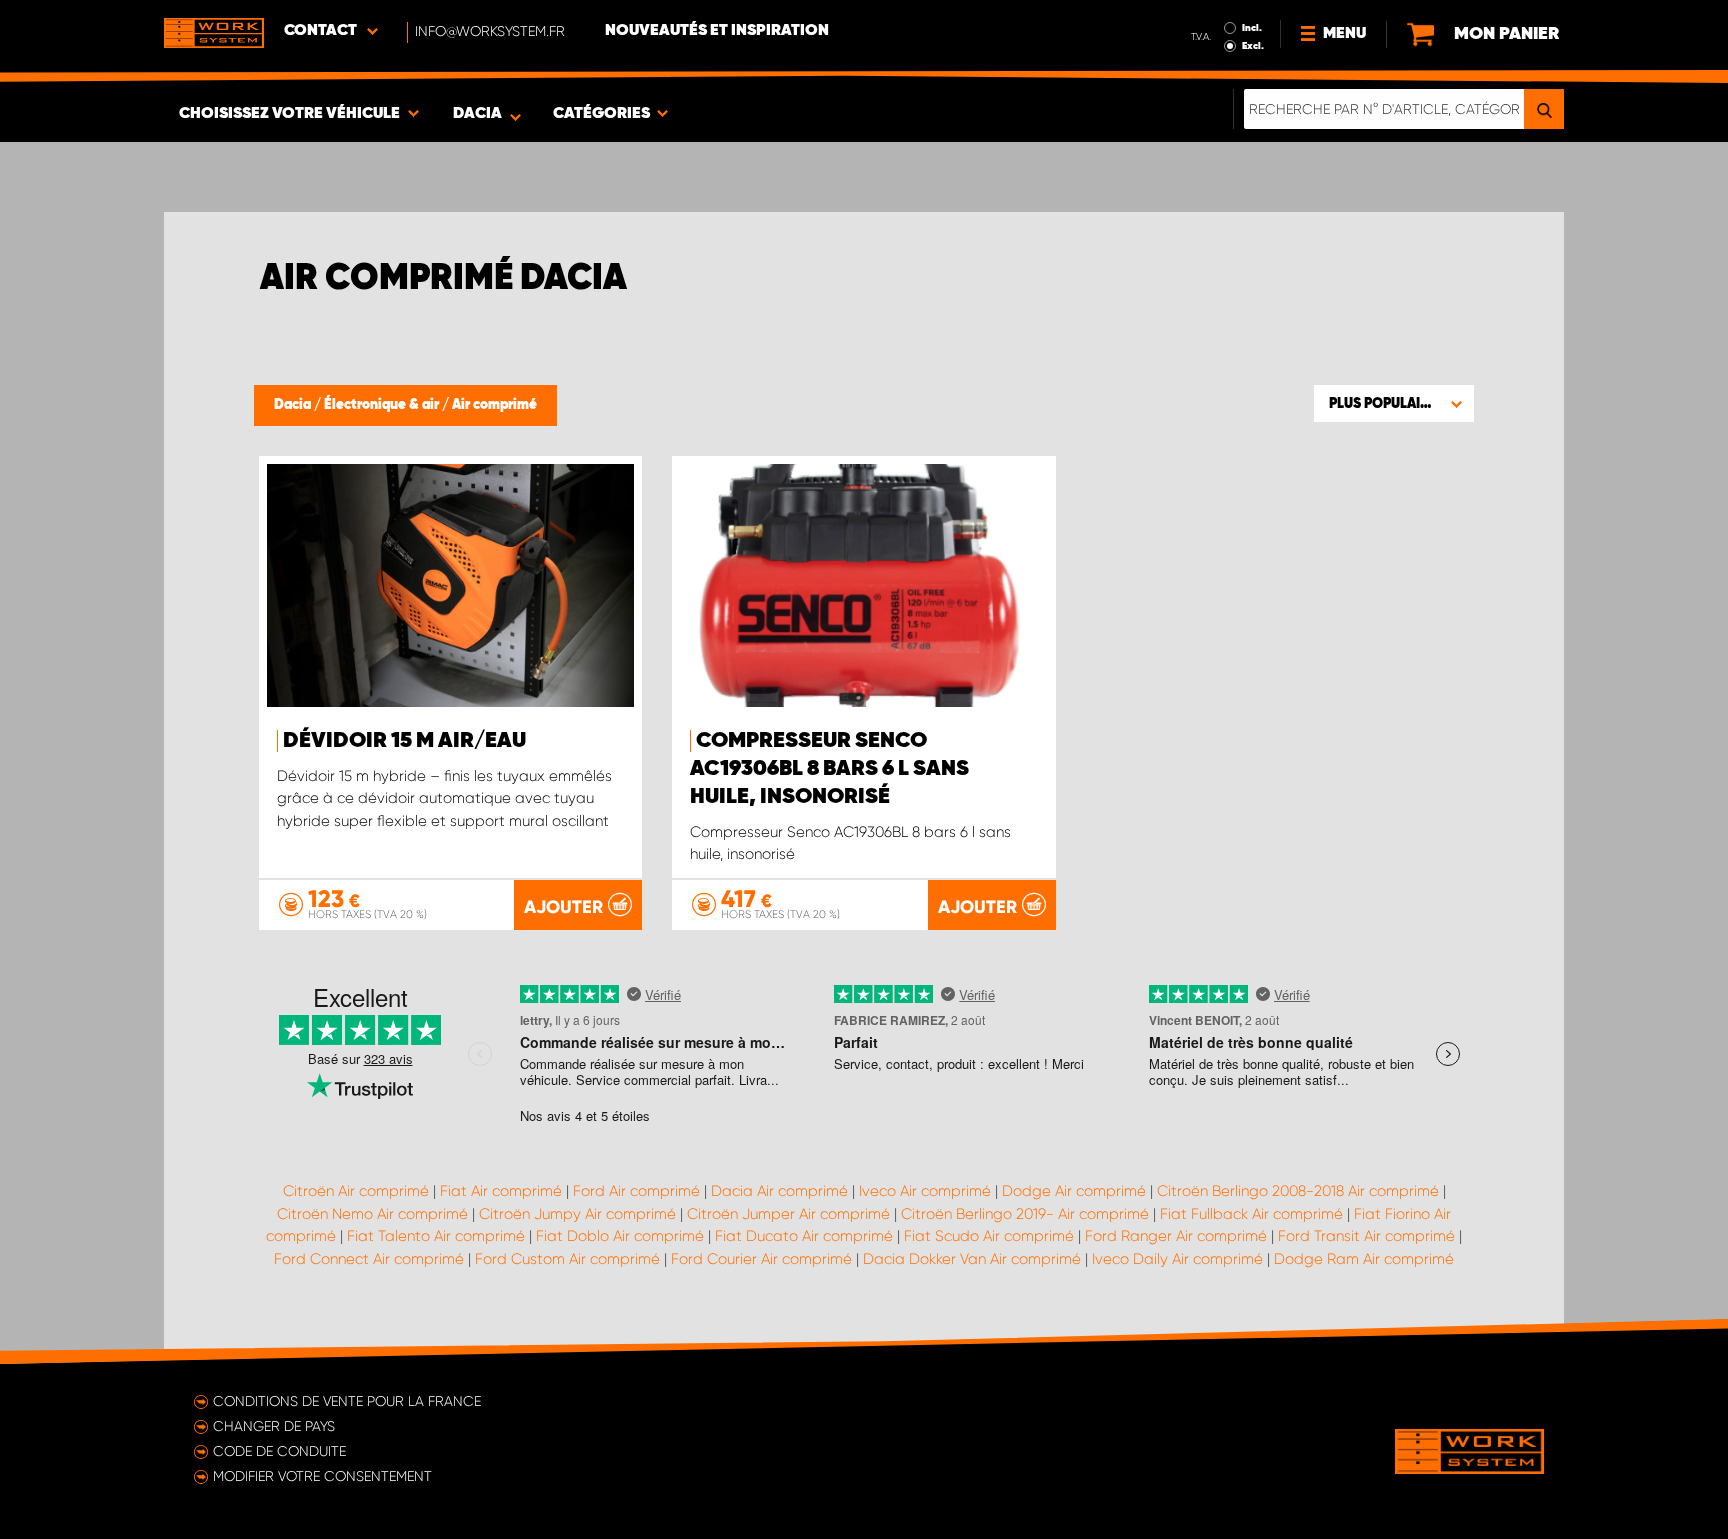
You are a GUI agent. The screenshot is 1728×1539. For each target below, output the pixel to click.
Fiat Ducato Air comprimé (804, 1236)
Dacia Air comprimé (779, 1191)
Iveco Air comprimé (925, 1191)
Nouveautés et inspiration (717, 31)
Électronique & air (383, 405)
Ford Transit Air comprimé (1366, 1236)
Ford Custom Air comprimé (567, 1259)
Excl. (1253, 46)
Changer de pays (274, 1426)
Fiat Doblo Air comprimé (620, 1236)
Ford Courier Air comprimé (761, 1259)
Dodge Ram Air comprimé (1364, 1259)
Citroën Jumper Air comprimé (788, 1214)
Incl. (1252, 28)
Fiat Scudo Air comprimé (989, 1236)
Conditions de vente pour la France (347, 1401)
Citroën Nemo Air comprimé (372, 1214)
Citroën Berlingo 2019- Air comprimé (1025, 1214)
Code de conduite (279, 1451)
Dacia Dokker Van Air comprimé (972, 1259)
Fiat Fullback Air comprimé (1251, 1214)
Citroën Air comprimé (356, 1191)
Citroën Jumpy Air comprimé (577, 1214)
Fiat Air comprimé (501, 1191)
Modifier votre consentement (322, 1476)
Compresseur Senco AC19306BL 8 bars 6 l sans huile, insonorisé (829, 769)
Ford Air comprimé (636, 1191)
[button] (1394, 403)
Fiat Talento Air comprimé (436, 1236)
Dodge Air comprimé (1074, 1191)
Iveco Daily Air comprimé (1177, 1259)
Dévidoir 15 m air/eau (404, 741)
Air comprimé (494, 405)
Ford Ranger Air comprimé (1176, 1236)
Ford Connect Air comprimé (369, 1259)
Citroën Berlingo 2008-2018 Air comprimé (1298, 1191)
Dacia (294, 405)
